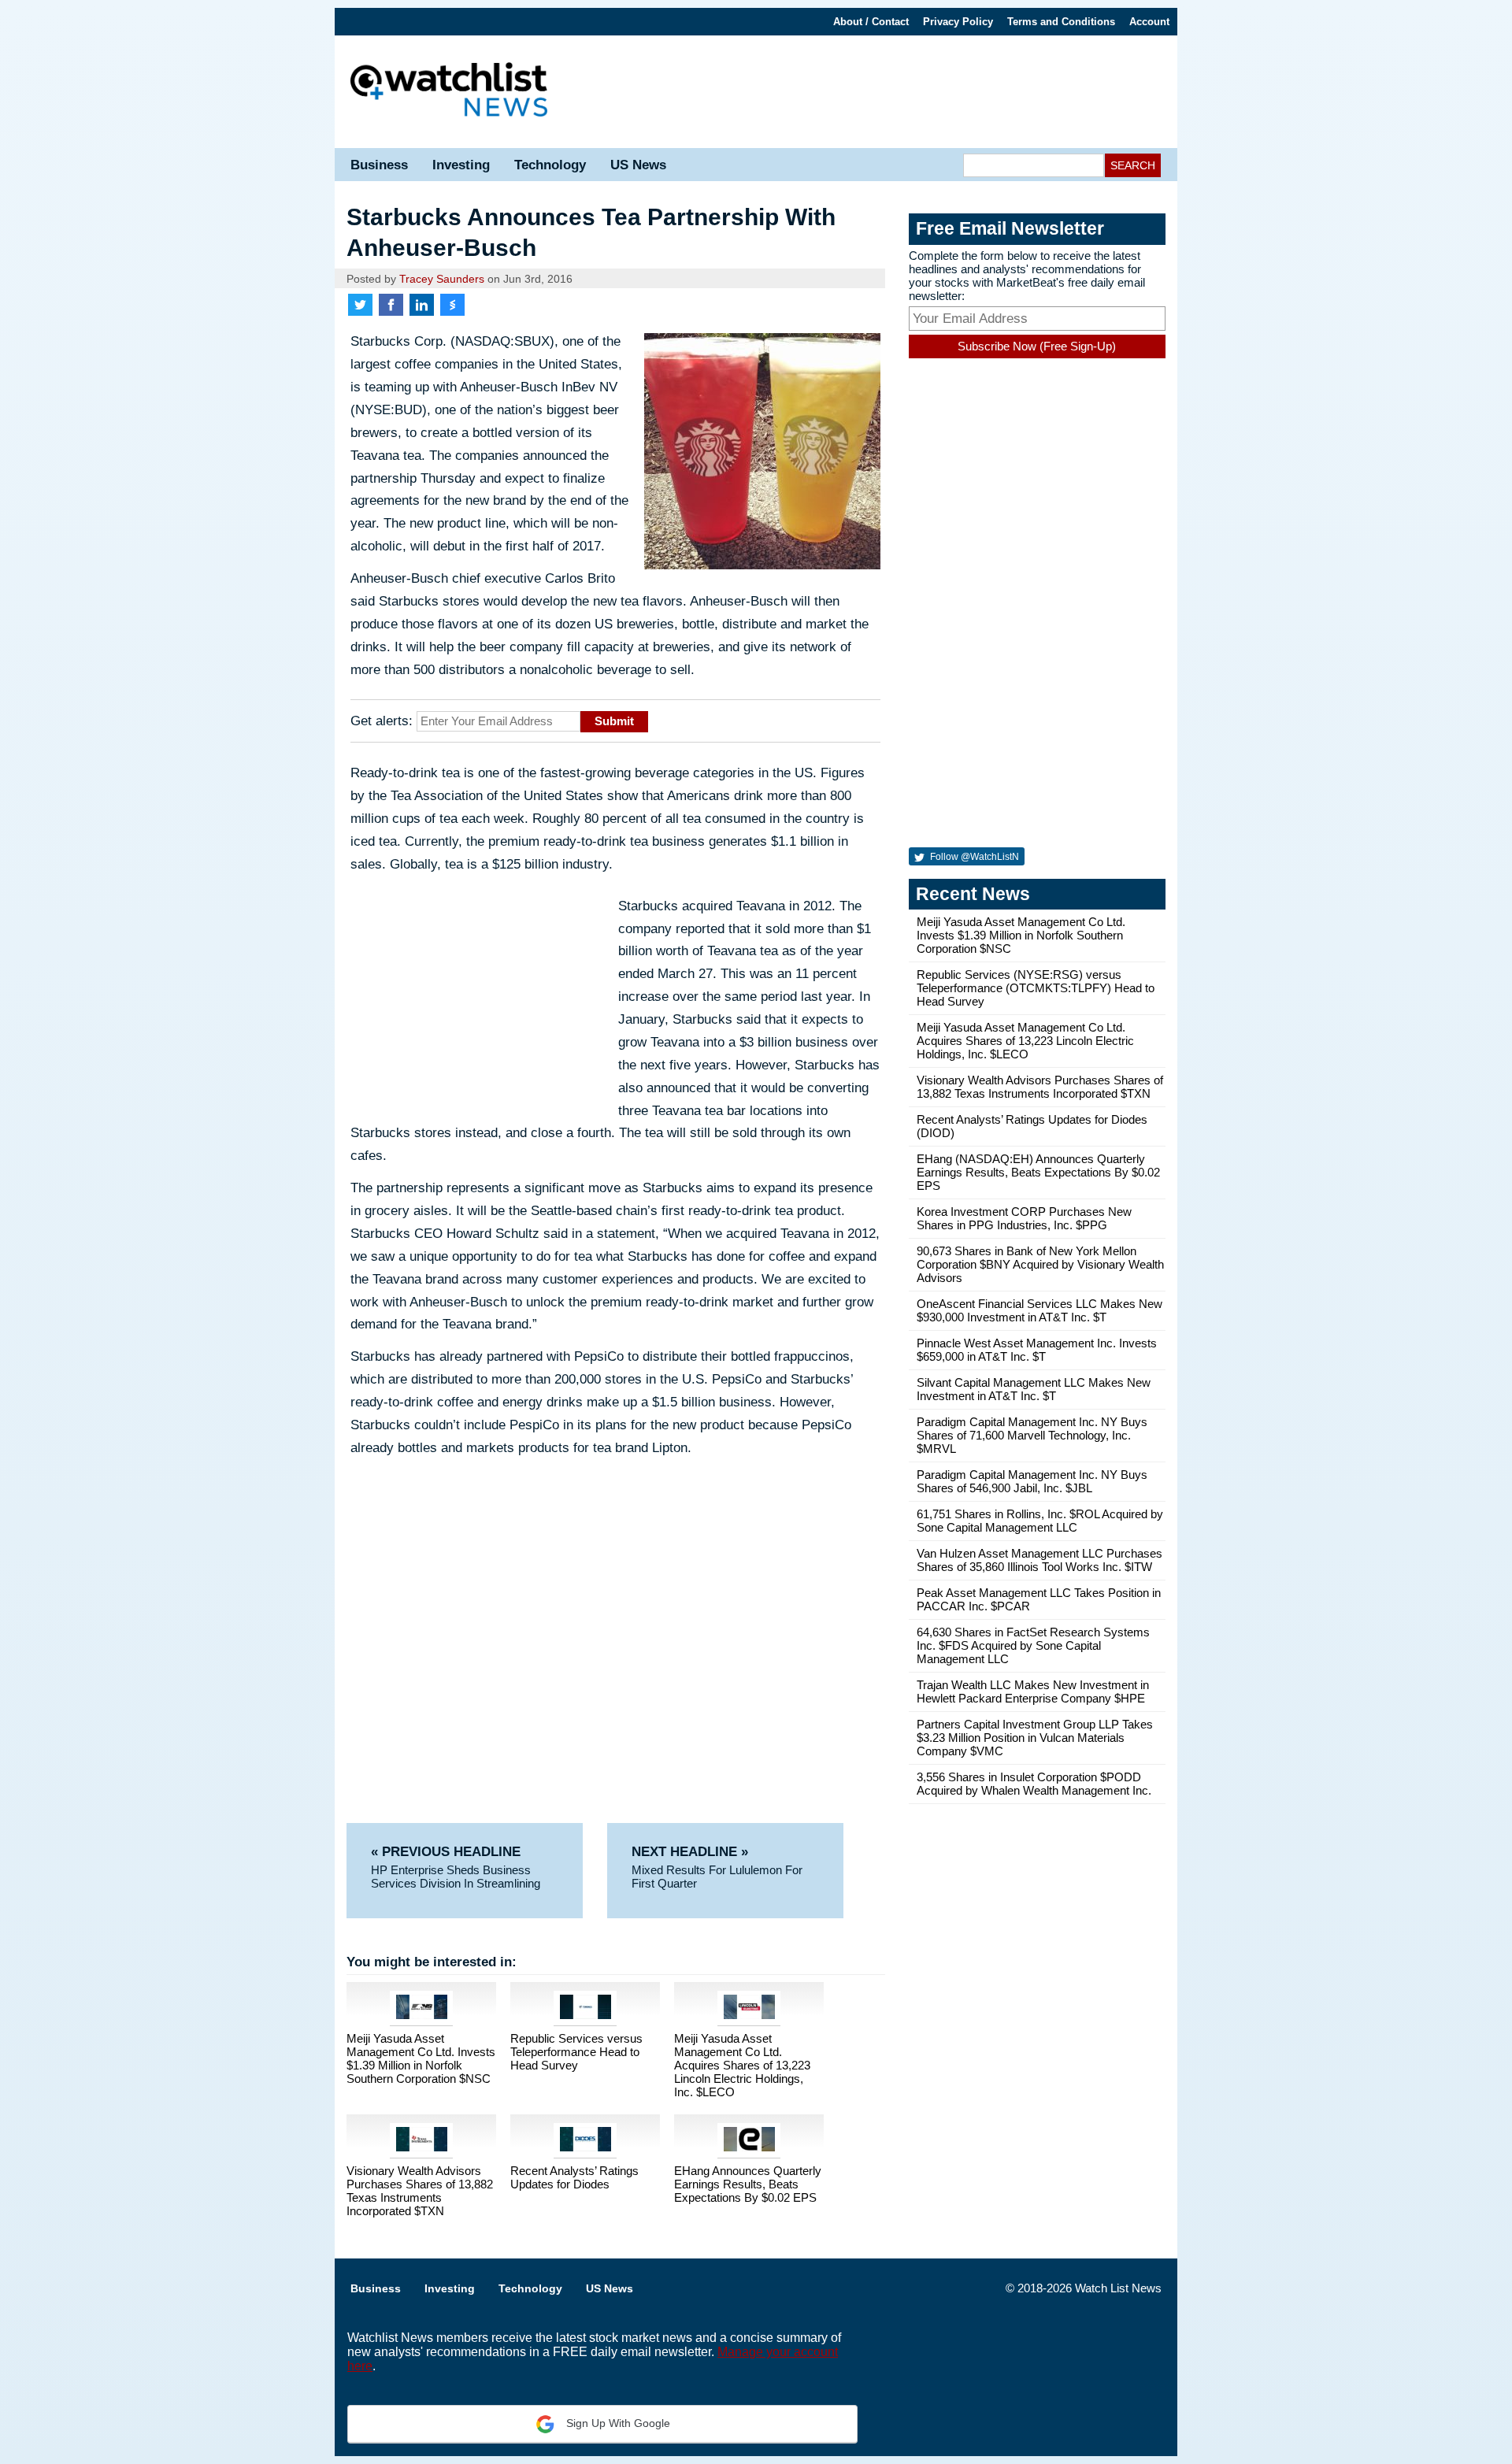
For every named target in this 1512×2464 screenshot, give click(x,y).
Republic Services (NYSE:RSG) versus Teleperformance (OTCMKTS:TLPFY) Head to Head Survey (1036, 988)
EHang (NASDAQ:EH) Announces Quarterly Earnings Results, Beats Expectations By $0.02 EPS (1038, 1172)
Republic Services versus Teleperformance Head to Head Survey (576, 2052)
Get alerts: (382, 721)
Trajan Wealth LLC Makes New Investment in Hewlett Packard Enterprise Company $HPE (1033, 1691)
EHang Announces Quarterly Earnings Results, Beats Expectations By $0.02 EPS (748, 2184)
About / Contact (871, 22)
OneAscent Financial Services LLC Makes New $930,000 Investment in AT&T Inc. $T (1039, 1310)
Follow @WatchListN (973, 857)
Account (1149, 22)
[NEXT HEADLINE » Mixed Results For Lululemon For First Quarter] (725, 1830)
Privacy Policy (958, 22)
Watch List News (1118, 2288)
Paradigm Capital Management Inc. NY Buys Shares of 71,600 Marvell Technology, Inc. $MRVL (1032, 1435)
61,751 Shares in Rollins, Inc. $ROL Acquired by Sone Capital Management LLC (1040, 1521)
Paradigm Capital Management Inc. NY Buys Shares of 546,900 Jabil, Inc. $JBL (1032, 1481)
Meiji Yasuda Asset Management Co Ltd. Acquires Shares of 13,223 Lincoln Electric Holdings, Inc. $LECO (742, 2065)
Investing (461, 165)
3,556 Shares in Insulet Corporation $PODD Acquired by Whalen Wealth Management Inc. (1034, 1784)
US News (638, 165)
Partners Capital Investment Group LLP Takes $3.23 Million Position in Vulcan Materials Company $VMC (1035, 1738)
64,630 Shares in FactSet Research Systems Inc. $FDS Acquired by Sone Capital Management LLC (1033, 1645)
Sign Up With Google (617, 2423)
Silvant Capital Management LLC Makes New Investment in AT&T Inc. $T (1034, 1389)
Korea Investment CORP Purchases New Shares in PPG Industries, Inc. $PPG (1024, 1218)
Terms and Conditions (1061, 22)
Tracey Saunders (442, 279)
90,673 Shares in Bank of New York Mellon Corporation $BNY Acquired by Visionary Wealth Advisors (1040, 1264)
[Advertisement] (870, 91)
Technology (550, 165)
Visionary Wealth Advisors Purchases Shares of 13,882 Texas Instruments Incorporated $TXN (420, 2191)
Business (379, 165)
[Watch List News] (449, 92)
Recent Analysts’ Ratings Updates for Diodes (574, 2177)
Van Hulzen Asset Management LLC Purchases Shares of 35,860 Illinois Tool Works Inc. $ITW (1039, 1560)
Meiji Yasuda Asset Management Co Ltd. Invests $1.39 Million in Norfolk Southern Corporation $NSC (421, 2058)
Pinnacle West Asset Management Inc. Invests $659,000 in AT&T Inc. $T (1037, 1350)
